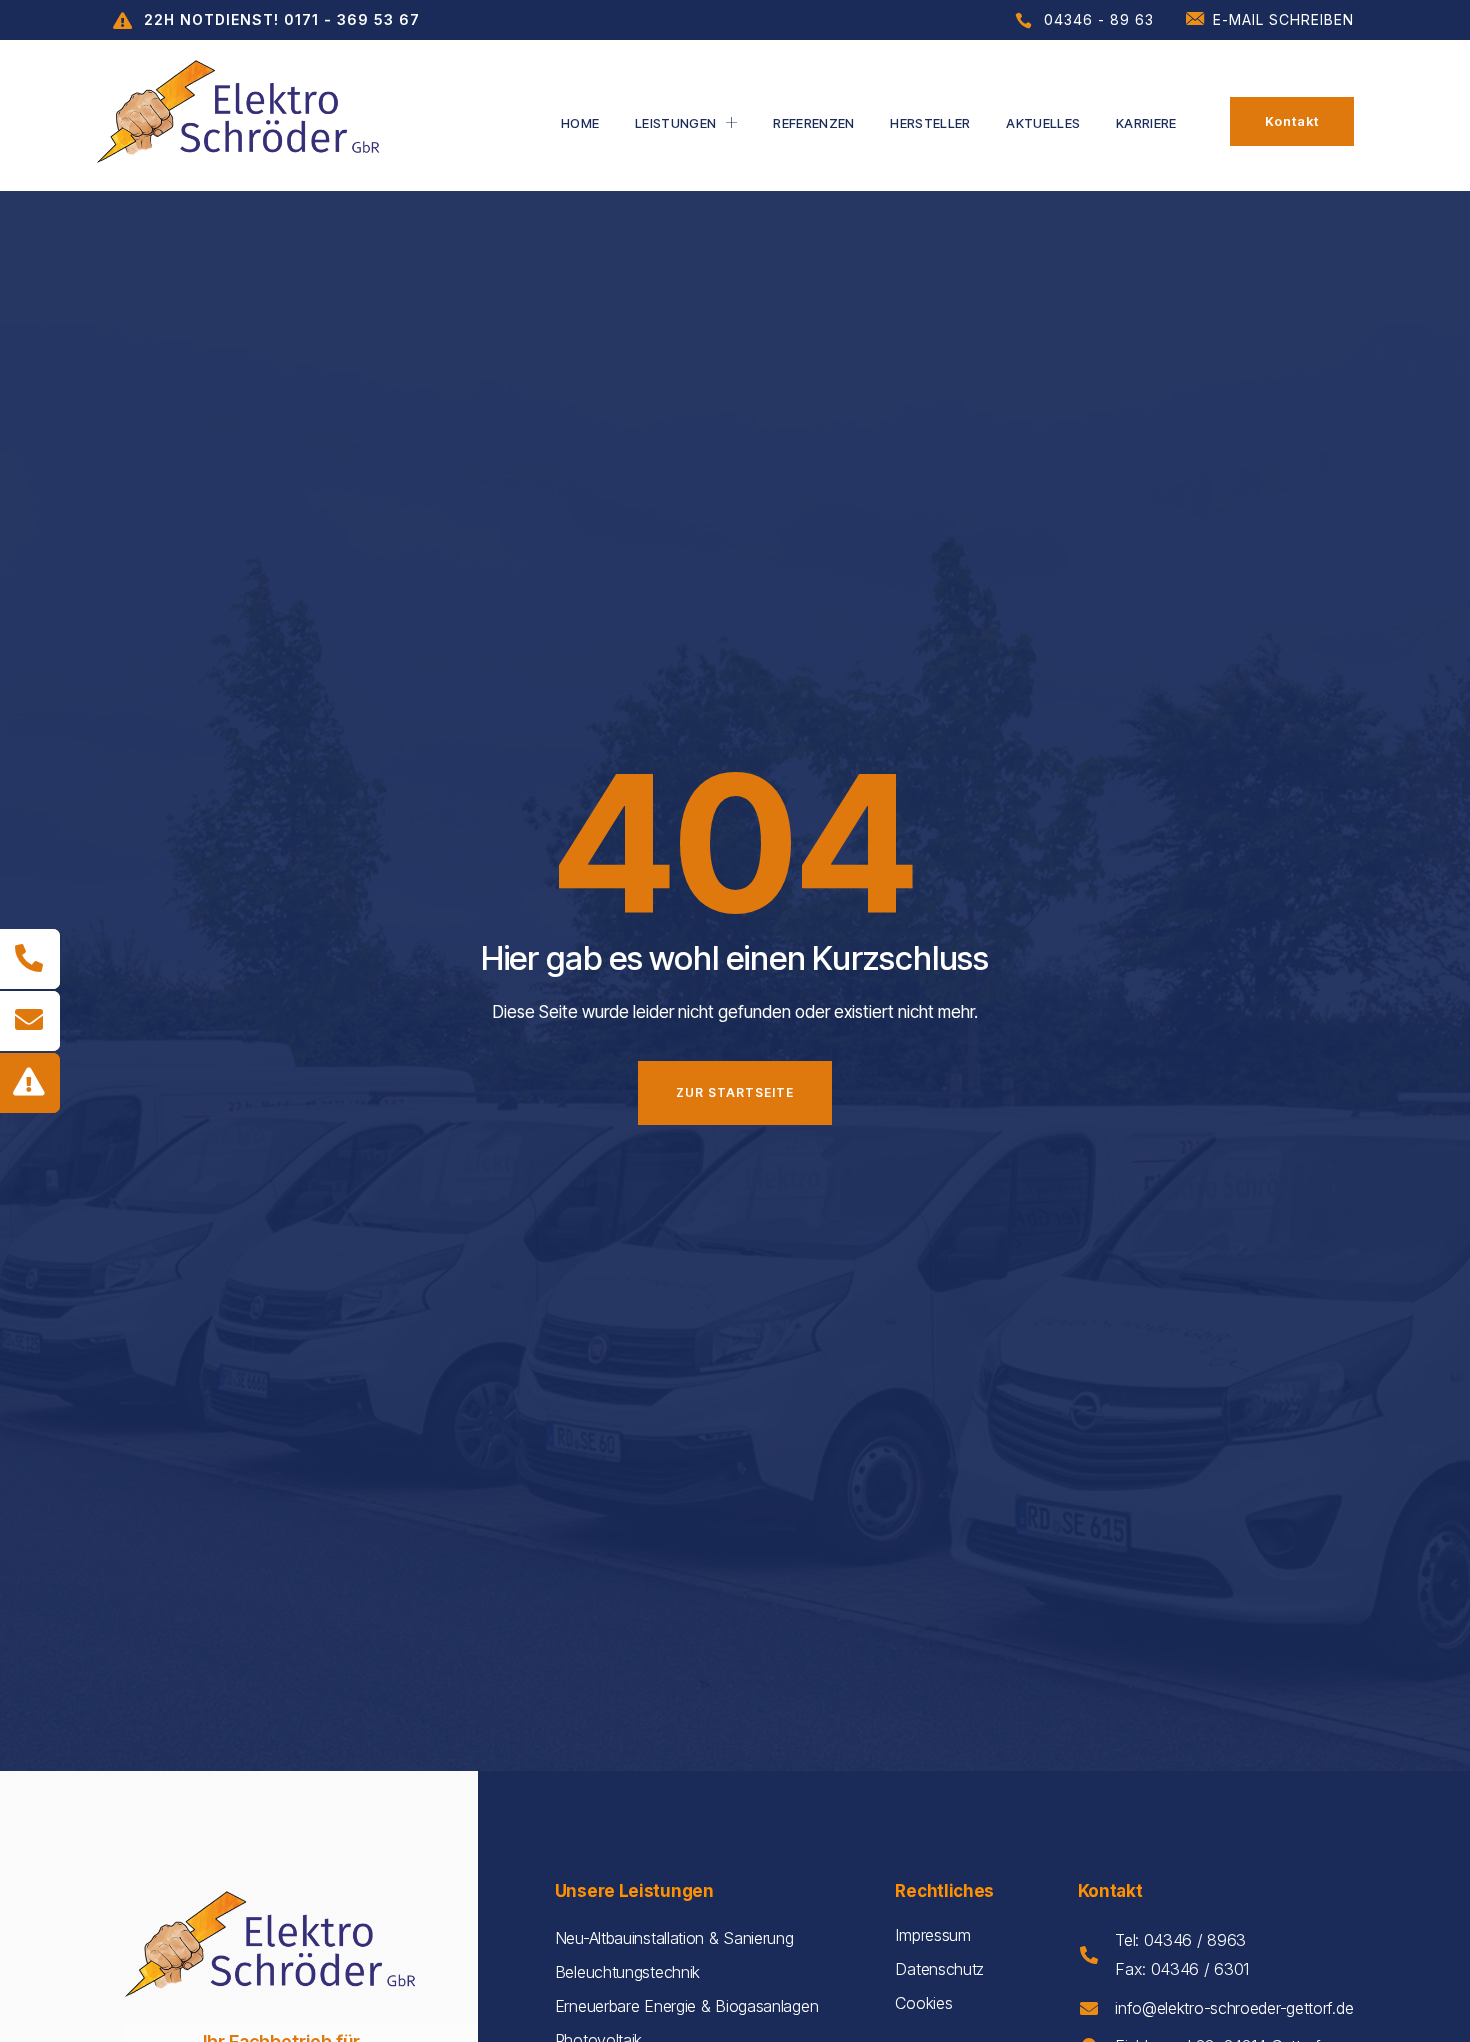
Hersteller (930, 123)
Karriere (1146, 123)
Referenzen (813, 123)
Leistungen (675, 123)
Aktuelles (1043, 123)
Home (580, 123)
